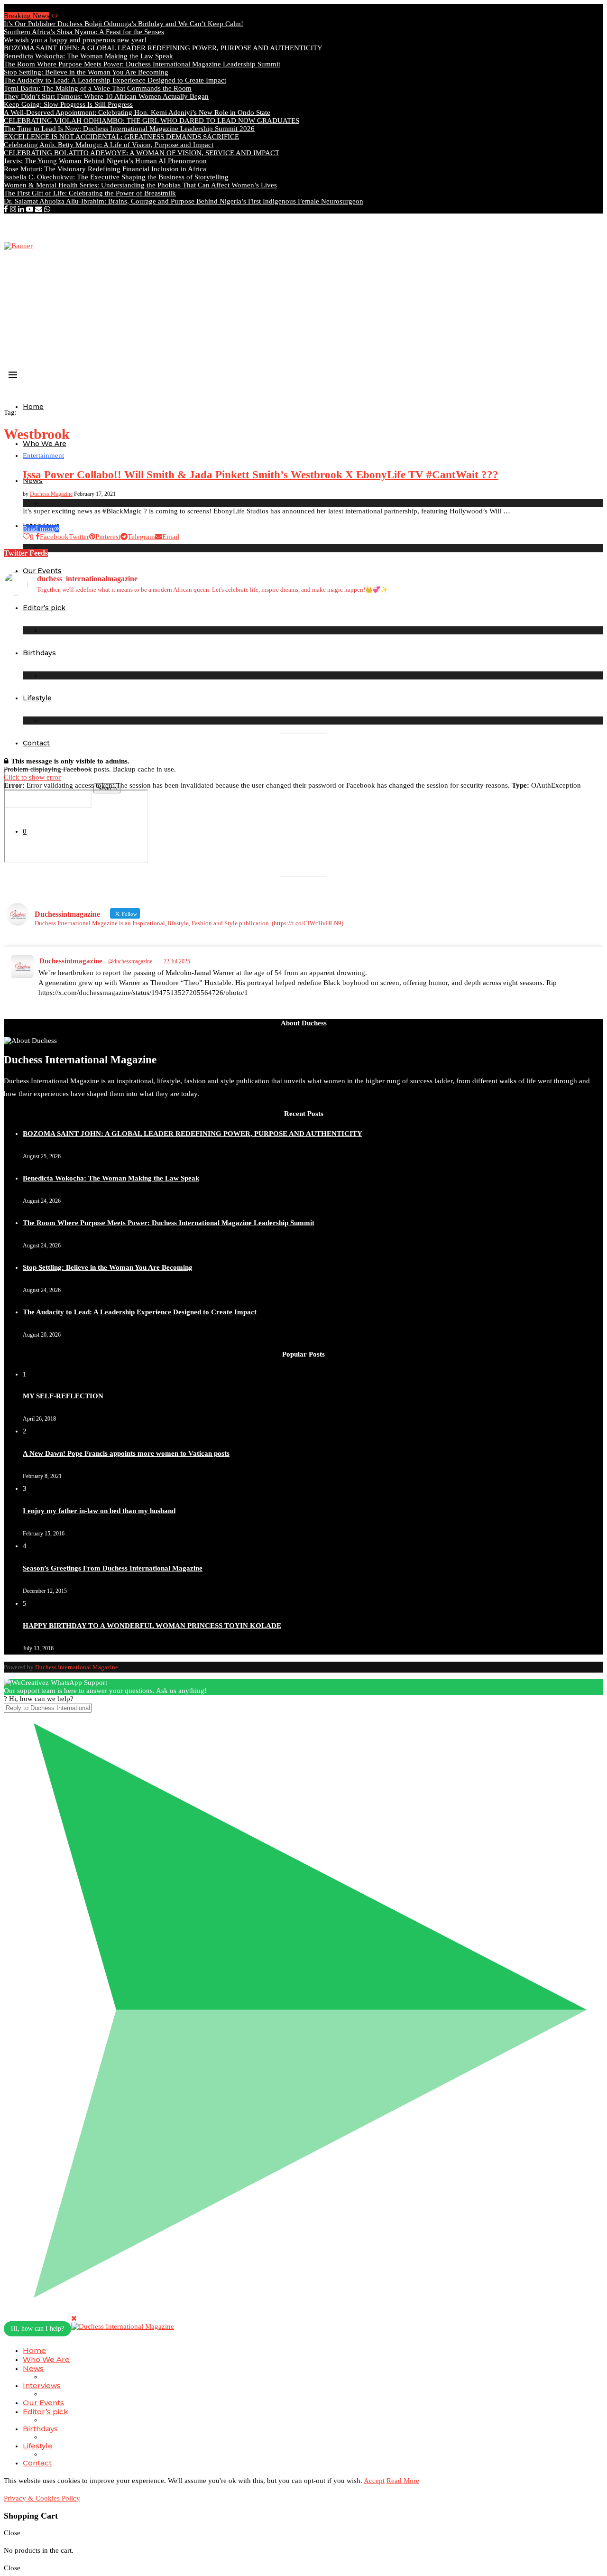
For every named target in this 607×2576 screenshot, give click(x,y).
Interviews (42, 2385)
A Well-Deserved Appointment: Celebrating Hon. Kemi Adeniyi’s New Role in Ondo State (137, 112)
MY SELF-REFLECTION (63, 1396)
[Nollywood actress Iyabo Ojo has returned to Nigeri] (379, 656)
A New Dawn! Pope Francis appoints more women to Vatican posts (126, 1453)
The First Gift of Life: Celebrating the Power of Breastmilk (90, 193)
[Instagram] (13, 209)
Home (33, 407)
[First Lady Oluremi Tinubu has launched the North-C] (77, 632)
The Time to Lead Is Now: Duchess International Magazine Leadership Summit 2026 (129, 129)
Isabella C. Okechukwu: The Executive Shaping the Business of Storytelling (116, 177)
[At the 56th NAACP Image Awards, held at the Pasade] (228, 644)
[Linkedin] (21, 209)
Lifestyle (38, 2446)
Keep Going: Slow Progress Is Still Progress (68, 104)
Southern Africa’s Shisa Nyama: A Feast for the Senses (84, 32)
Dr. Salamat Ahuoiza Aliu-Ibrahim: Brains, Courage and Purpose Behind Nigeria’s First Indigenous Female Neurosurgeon (184, 201)
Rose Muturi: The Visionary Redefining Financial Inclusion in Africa (105, 169)
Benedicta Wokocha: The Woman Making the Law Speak (88, 56)
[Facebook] (6, 209)
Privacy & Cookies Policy (42, 2498)
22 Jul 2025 (177, 961)
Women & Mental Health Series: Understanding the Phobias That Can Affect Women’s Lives (140, 185)
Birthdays (40, 2429)
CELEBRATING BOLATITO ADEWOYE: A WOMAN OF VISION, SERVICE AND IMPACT (142, 153)
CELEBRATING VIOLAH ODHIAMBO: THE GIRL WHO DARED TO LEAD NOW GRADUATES (152, 121)
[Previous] (52, 16)
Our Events (43, 2403)
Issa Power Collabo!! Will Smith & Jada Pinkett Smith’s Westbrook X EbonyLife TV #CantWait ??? (261, 475)
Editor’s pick (46, 2412)
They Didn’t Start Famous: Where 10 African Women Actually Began (106, 96)
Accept (374, 2481)
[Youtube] (30, 209)
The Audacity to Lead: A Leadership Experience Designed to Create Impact (115, 80)
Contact (36, 743)
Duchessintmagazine (71, 961)
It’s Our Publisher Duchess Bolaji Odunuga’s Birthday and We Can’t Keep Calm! (124, 24)
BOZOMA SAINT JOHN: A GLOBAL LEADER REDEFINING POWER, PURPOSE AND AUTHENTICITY (163, 48)
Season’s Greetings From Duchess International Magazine (113, 1568)
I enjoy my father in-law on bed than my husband (99, 1511)
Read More (403, 2481)
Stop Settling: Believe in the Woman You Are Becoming (86, 72)
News (33, 2368)
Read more (39, 529)
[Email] (39, 209)
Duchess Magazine (51, 494)
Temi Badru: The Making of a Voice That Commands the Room (98, 88)
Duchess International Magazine (77, 1667)
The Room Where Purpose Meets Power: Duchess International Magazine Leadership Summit (142, 64)
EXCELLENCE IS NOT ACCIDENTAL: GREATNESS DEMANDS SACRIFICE (121, 137)
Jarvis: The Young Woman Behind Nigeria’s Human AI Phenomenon (105, 161)
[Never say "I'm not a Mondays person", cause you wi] (530, 619)
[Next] (57, 16)
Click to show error (32, 777)
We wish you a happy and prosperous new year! (75, 40)
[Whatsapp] (47, 209)
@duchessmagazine (130, 961)
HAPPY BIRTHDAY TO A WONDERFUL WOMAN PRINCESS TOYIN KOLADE (152, 1626)
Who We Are (45, 444)
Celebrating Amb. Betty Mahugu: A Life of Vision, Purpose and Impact (109, 145)
